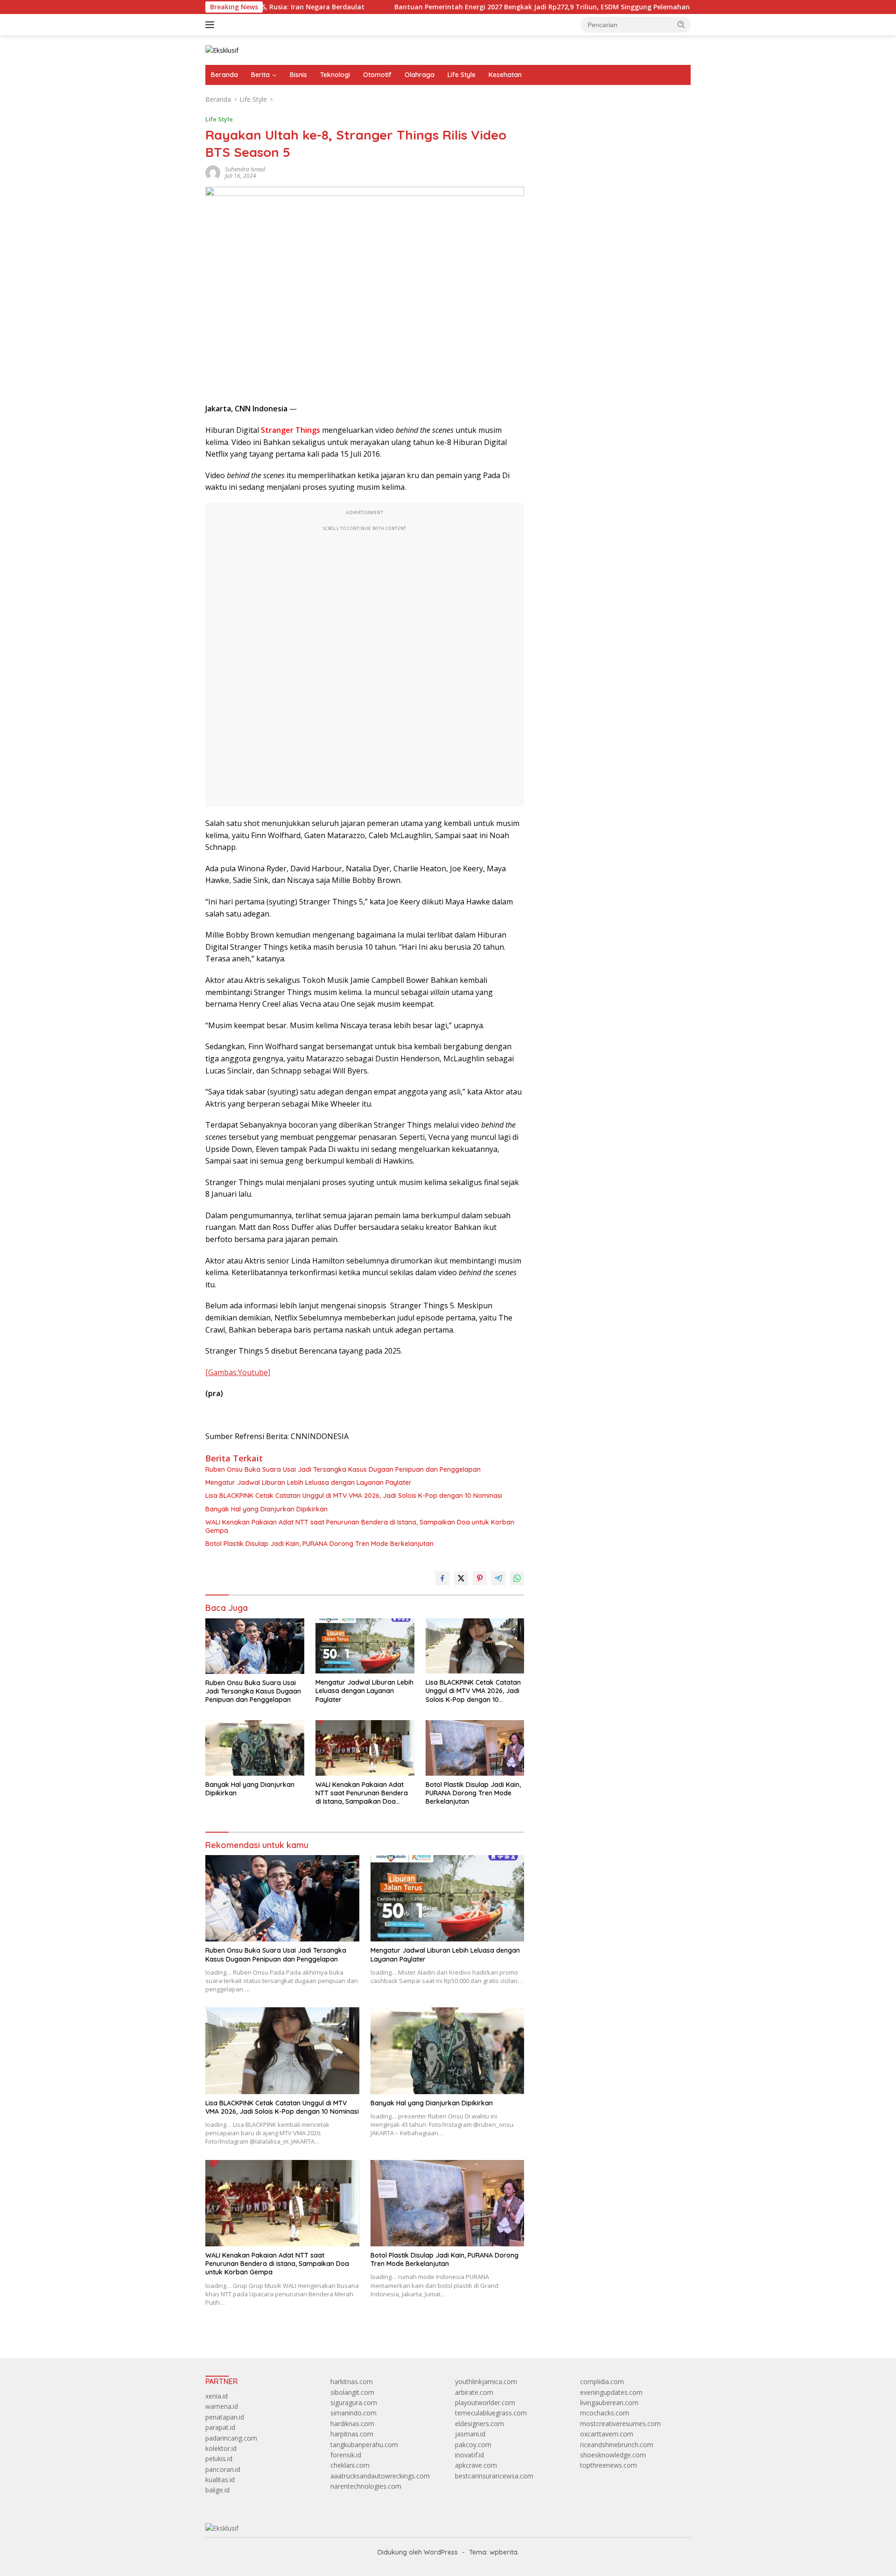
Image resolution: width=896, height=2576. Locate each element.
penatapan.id (225, 2417)
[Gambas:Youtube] (238, 1372)
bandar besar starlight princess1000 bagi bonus (609, 124)
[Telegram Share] (498, 1578)
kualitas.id (220, 2480)
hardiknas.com (352, 2424)
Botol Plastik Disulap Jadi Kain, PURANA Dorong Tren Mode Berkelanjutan (319, 1544)
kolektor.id (221, 2448)
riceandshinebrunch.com (617, 2445)
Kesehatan (505, 75)
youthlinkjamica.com (486, 2382)
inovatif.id (469, 2455)
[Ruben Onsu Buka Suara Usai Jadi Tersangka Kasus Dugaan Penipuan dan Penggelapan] (255, 1646)
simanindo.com (353, 2413)
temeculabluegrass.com (491, 2413)
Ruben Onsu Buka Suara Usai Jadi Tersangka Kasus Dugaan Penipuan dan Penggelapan (343, 1469)
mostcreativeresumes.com (620, 2424)
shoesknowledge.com (613, 2455)
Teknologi (335, 75)
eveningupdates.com (611, 2392)
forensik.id (346, 2455)
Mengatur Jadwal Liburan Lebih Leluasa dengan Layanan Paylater (308, 1482)
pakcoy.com (473, 2445)
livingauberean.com (609, 2403)
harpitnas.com (352, 2434)
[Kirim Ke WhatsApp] (517, 1578)
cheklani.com (350, 2465)
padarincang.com (231, 2438)
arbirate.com (474, 2392)
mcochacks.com (605, 2413)
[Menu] (212, 25)
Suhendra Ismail (245, 169)
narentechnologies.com (366, 2486)
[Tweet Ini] (461, 1578)
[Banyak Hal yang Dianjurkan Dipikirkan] (255, 1748)
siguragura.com (354, 2403)
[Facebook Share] (442, 1578)
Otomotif (377, 75)
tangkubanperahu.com (364, 2445)
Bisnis (298, 75)
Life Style (462, 75)
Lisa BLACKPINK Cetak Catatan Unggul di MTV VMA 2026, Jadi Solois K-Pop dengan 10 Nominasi (354, 1496)
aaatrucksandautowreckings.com (380, 2476)
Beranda (224, 75)
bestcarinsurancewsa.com (494, 2476)
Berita (260, 75)
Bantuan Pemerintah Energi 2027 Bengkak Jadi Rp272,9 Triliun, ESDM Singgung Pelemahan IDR (457, 7)
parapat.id (220, 2427)
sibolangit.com (352, 2392)
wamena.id (222, 2406)
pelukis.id (219, 2459)
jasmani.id (470, 2434)
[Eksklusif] (222, 50)
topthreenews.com (609, 2465)
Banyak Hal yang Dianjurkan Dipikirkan (266, 1509)
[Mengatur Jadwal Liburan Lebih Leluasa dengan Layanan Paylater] (365, 1646)
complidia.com (602, 2382)
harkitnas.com (352, 2382)
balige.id (217, 2490)
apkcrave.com (476, 2465)
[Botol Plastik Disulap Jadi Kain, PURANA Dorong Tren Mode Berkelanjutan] (475, 1748)
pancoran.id (223, 2469)
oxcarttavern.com (607, 2434)
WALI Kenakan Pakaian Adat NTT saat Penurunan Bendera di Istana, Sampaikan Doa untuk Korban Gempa (360, 1526)
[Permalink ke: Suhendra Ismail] (213, 172)
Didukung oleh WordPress (418, 2552)
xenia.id (217, 2396)
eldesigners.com (479, 2424)
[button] (681, 24)
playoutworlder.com (485, 2403)
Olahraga (420, 75)
